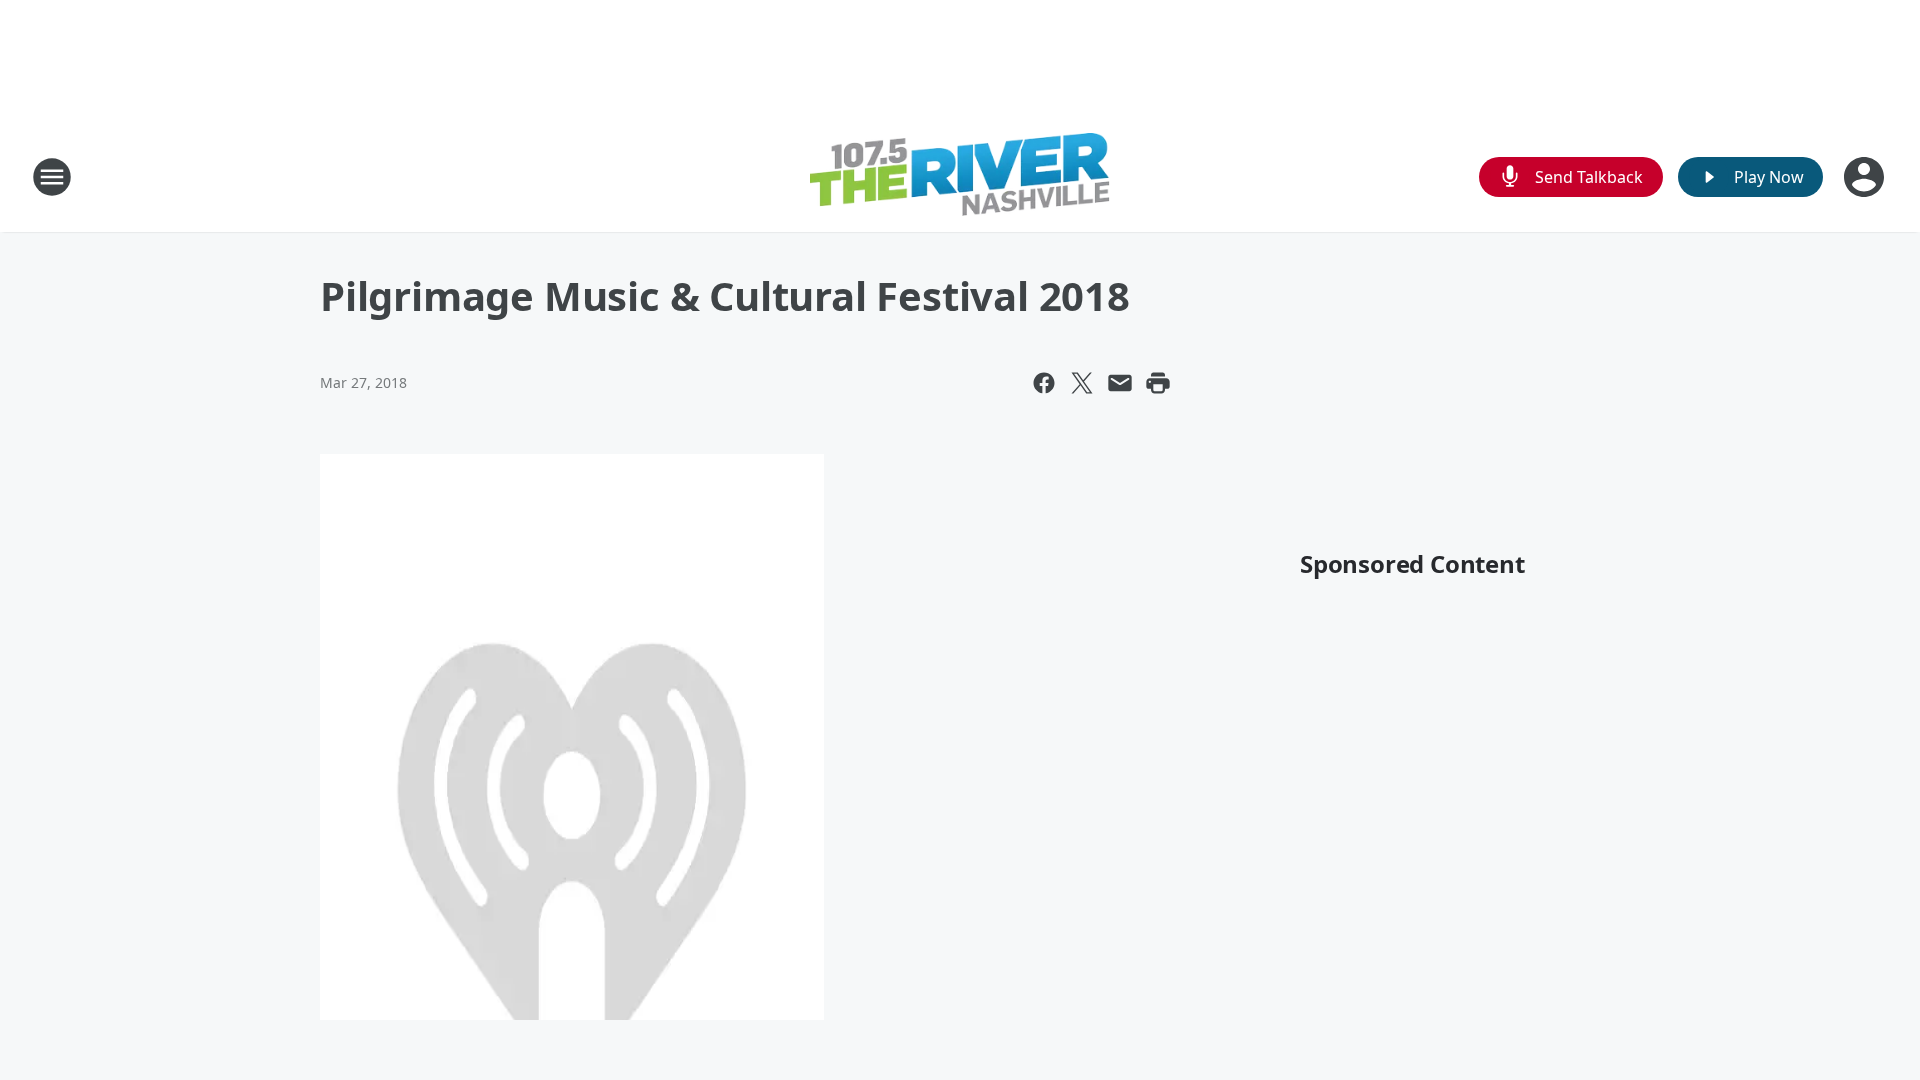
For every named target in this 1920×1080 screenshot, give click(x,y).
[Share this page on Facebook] (1044, 383)
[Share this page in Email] (1120, 383)
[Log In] (1866, 177)
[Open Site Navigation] (52, 177)
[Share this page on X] (1082, 383)
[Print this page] (1158, 383)
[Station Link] (960, 177)
